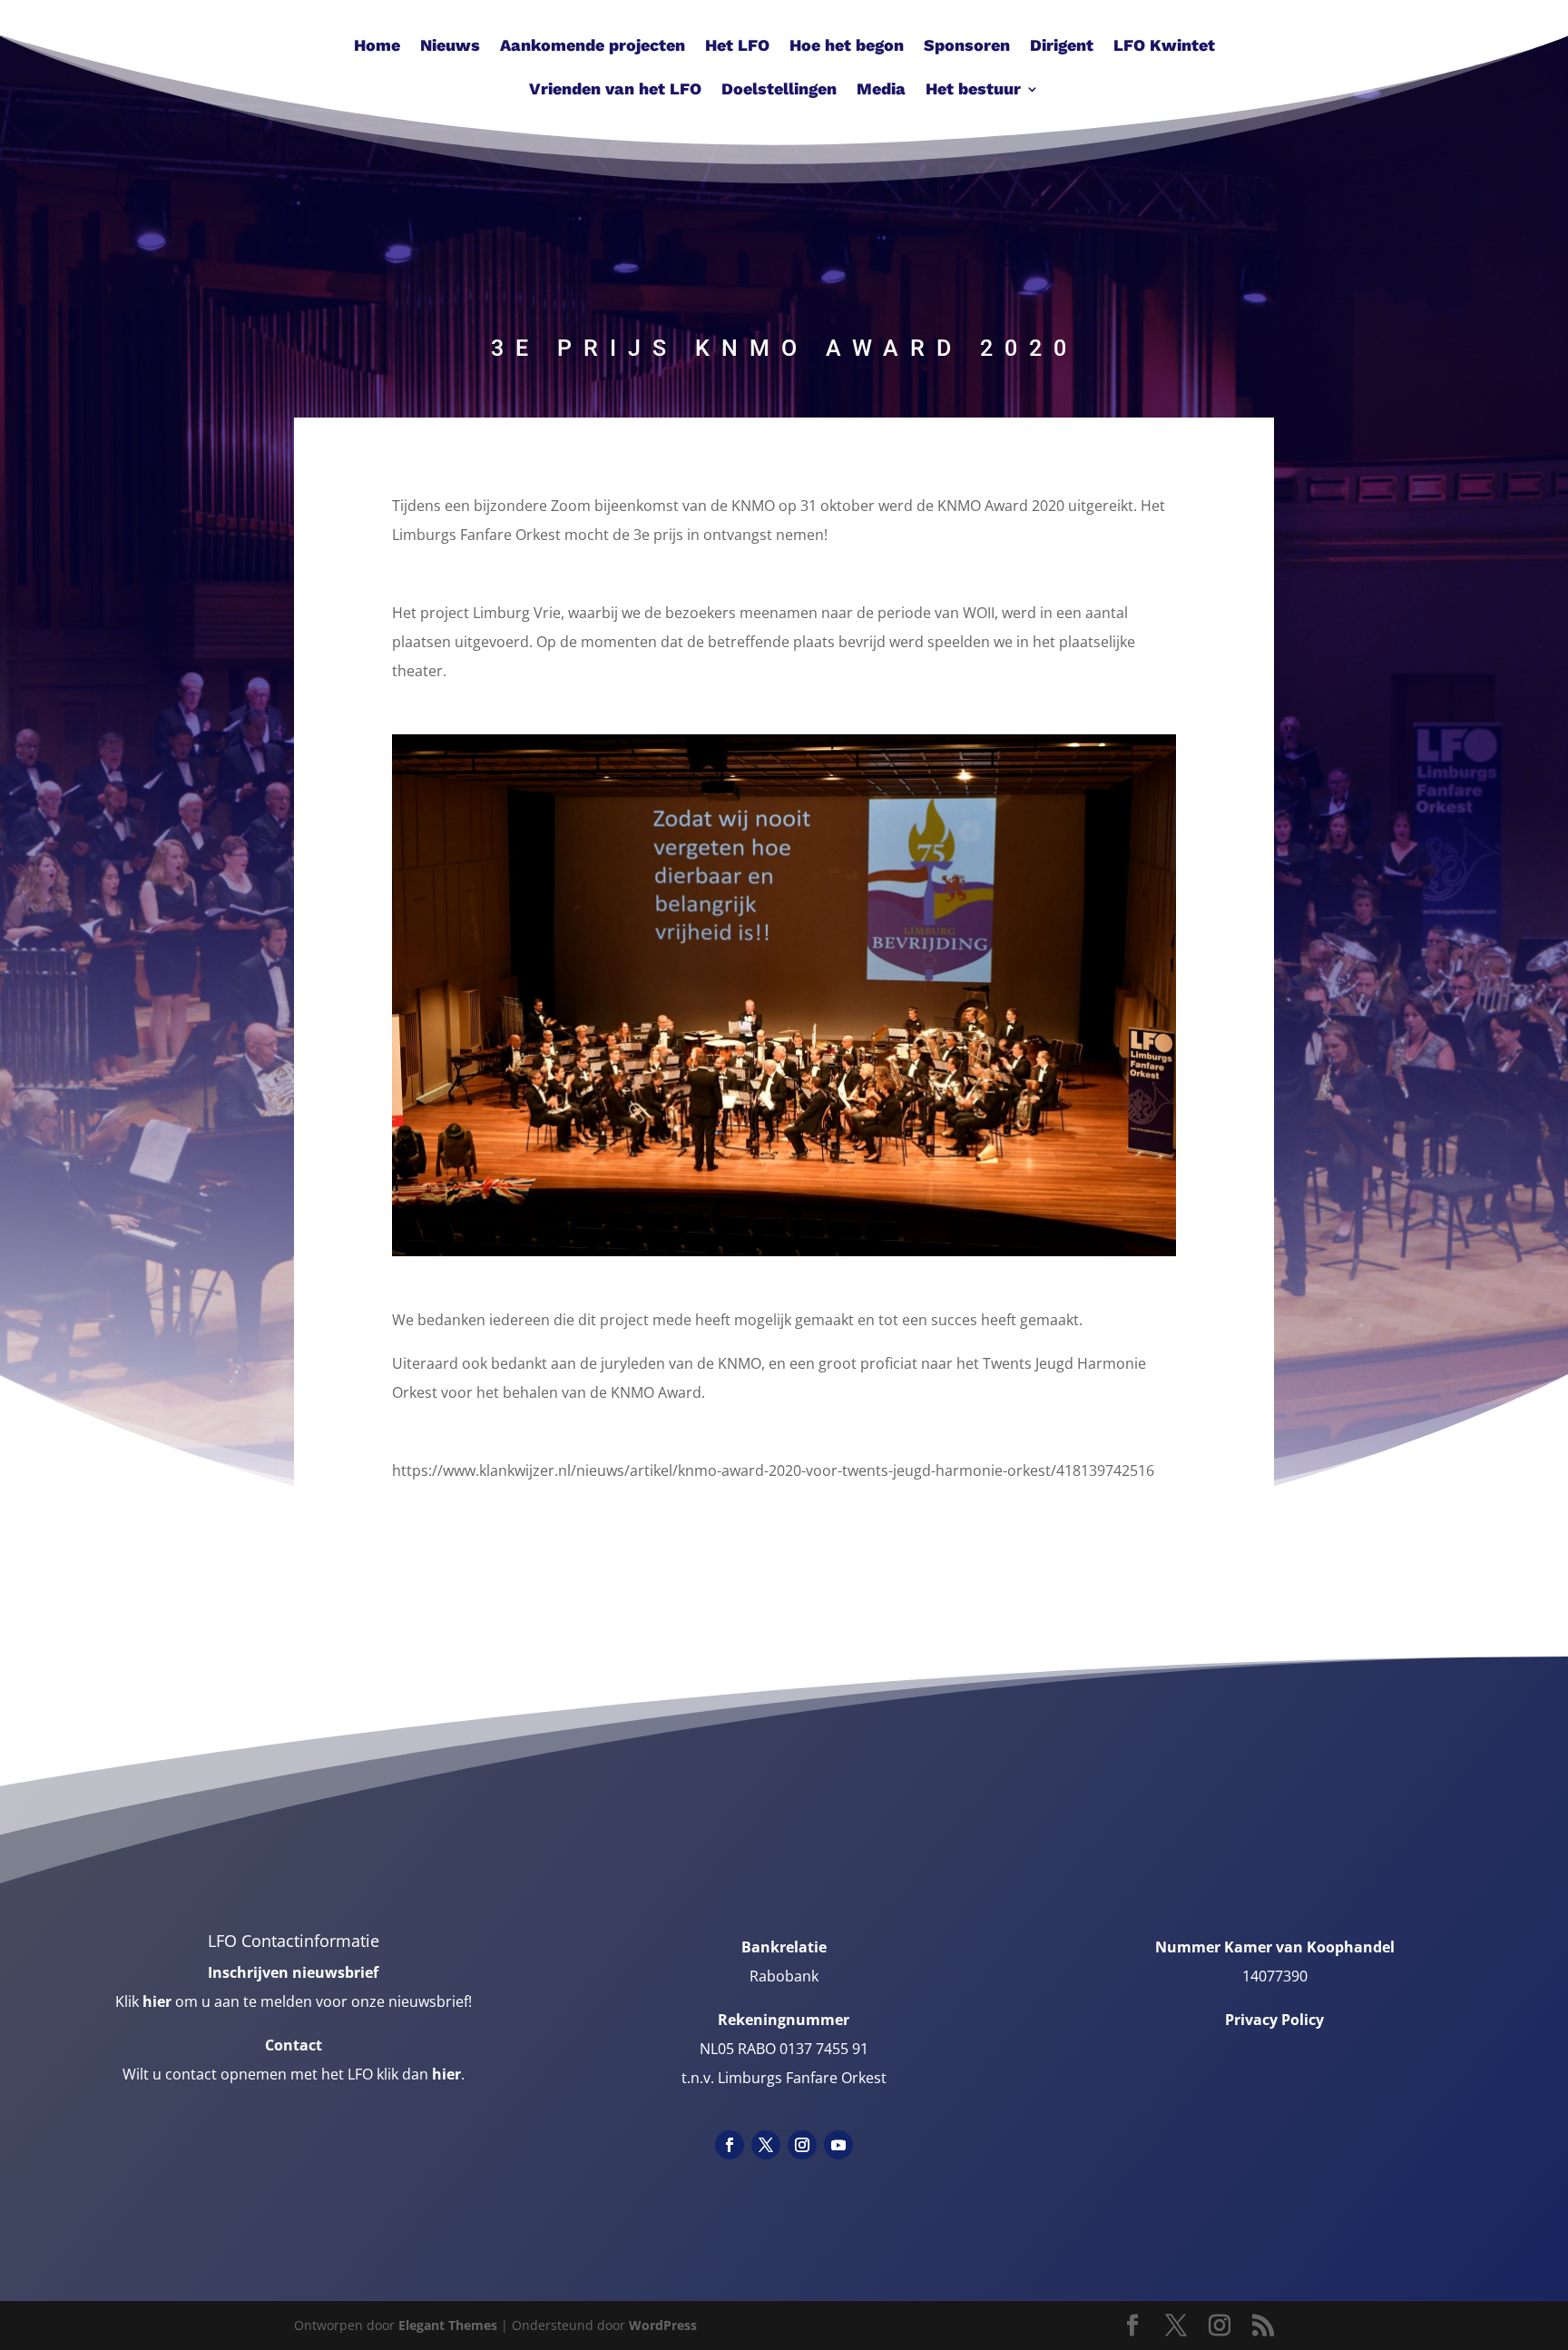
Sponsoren (967, 47)
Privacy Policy (1274, 2020)
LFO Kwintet (1164, 47)
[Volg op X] (766, 2145)
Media (881, 90)
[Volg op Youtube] (838, 2145)
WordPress (663, 2325)
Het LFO (737, 47)
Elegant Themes (448, 2325)
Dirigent (1062, 47)
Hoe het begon (847, 47)
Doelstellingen (779, 90)
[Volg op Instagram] (802, 2145)
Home (377, 47)
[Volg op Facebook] (730, 2145)
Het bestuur (973, 90)
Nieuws (450, 47)
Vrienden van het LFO (615, 90)
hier (157, 2001)
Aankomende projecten (593, 47)
